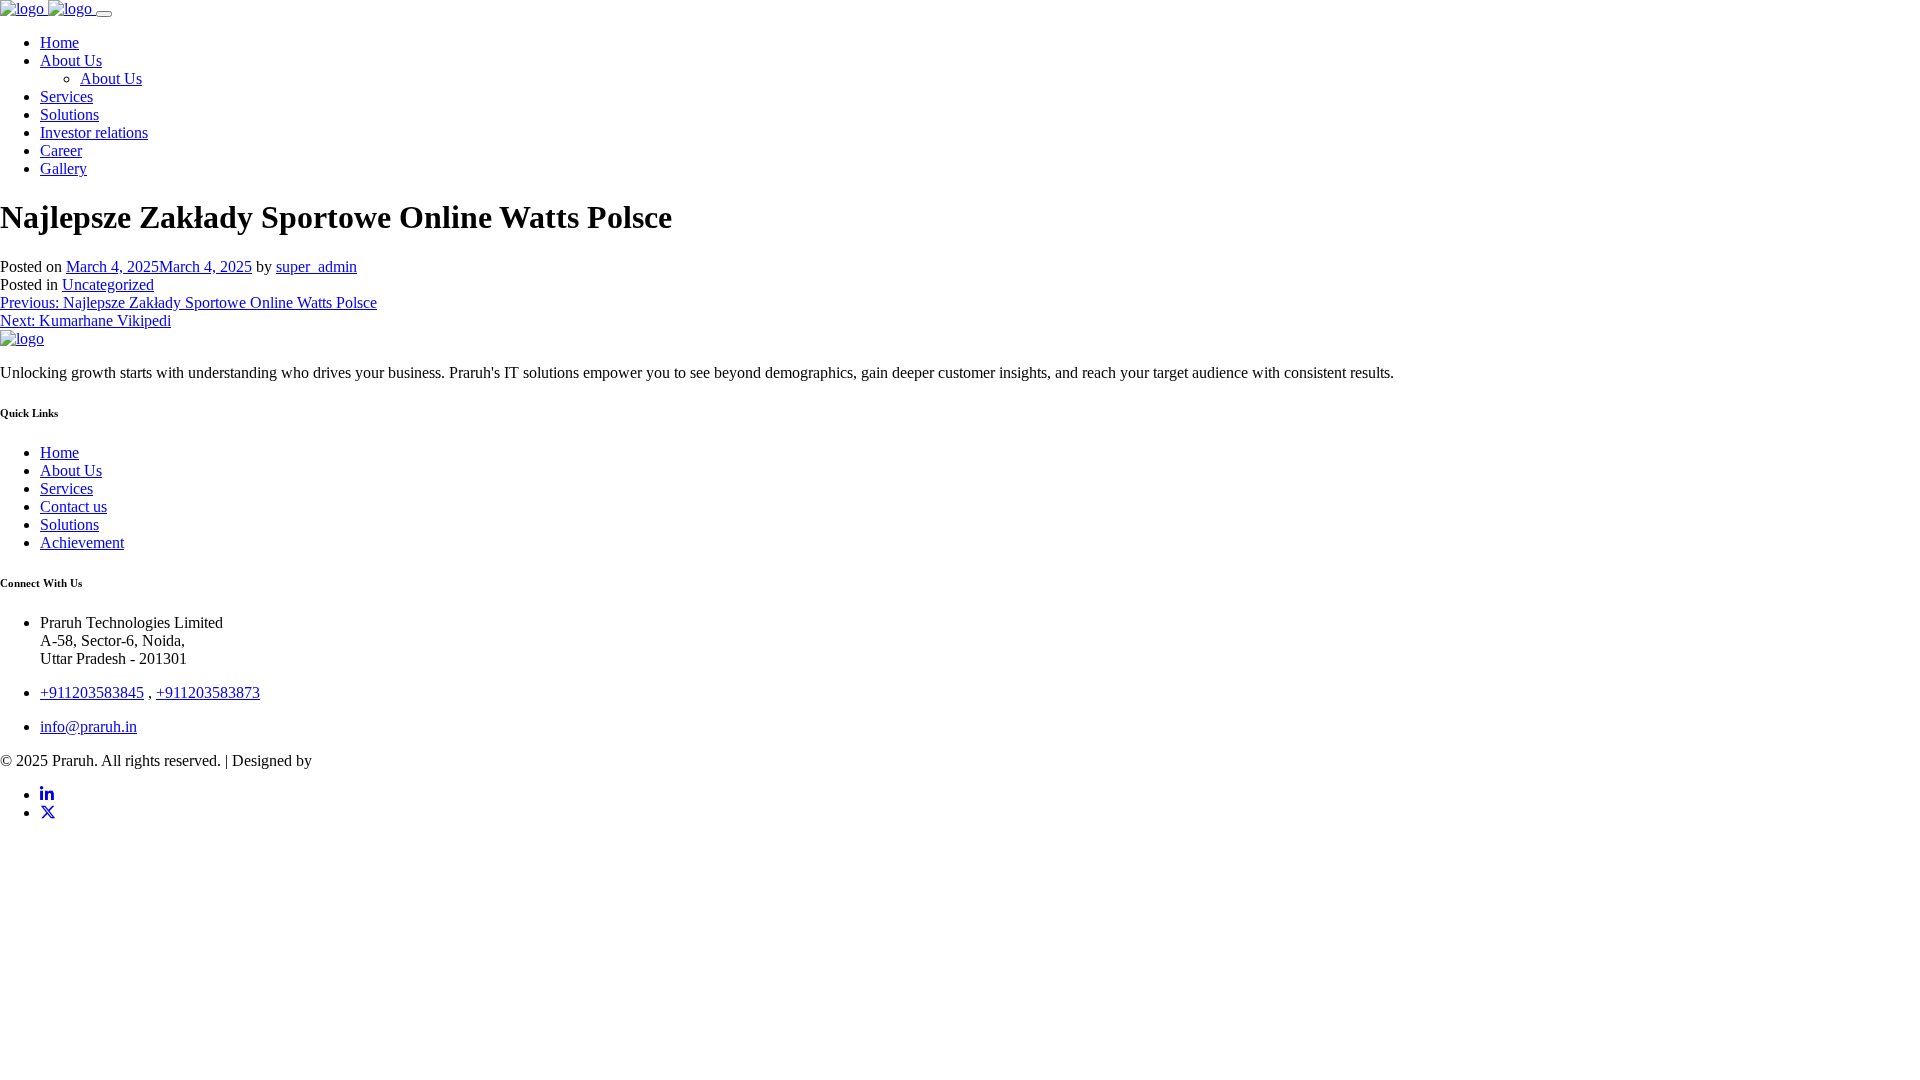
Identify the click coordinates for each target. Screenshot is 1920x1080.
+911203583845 (92, 692)
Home (59, 452)
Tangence (346, 760)
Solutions (69, 524)
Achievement (82, 542)
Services (66, 488)
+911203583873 (208, 692)
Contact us (73, 506)
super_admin (316, 266)
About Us (71, 470)
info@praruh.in (88, 726)
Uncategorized (108, 284)
